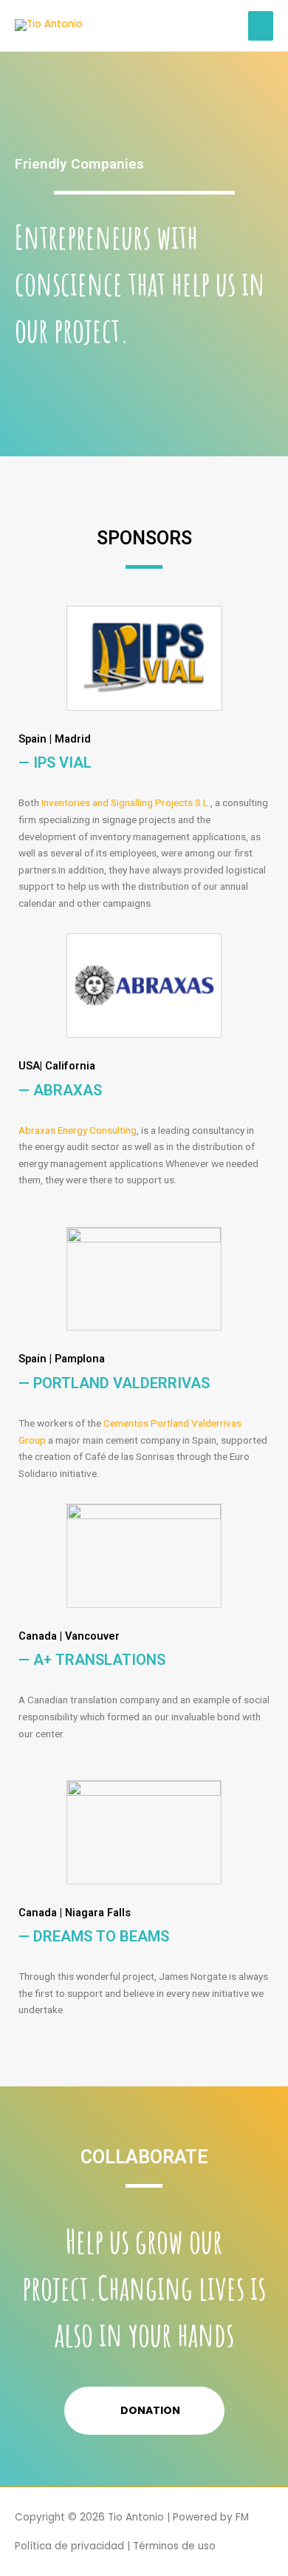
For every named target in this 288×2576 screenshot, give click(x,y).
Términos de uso (174, 2546)
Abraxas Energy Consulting (78, 1130)
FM (242, 2517)
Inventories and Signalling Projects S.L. (126, 802)
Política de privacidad (69, 2546)
